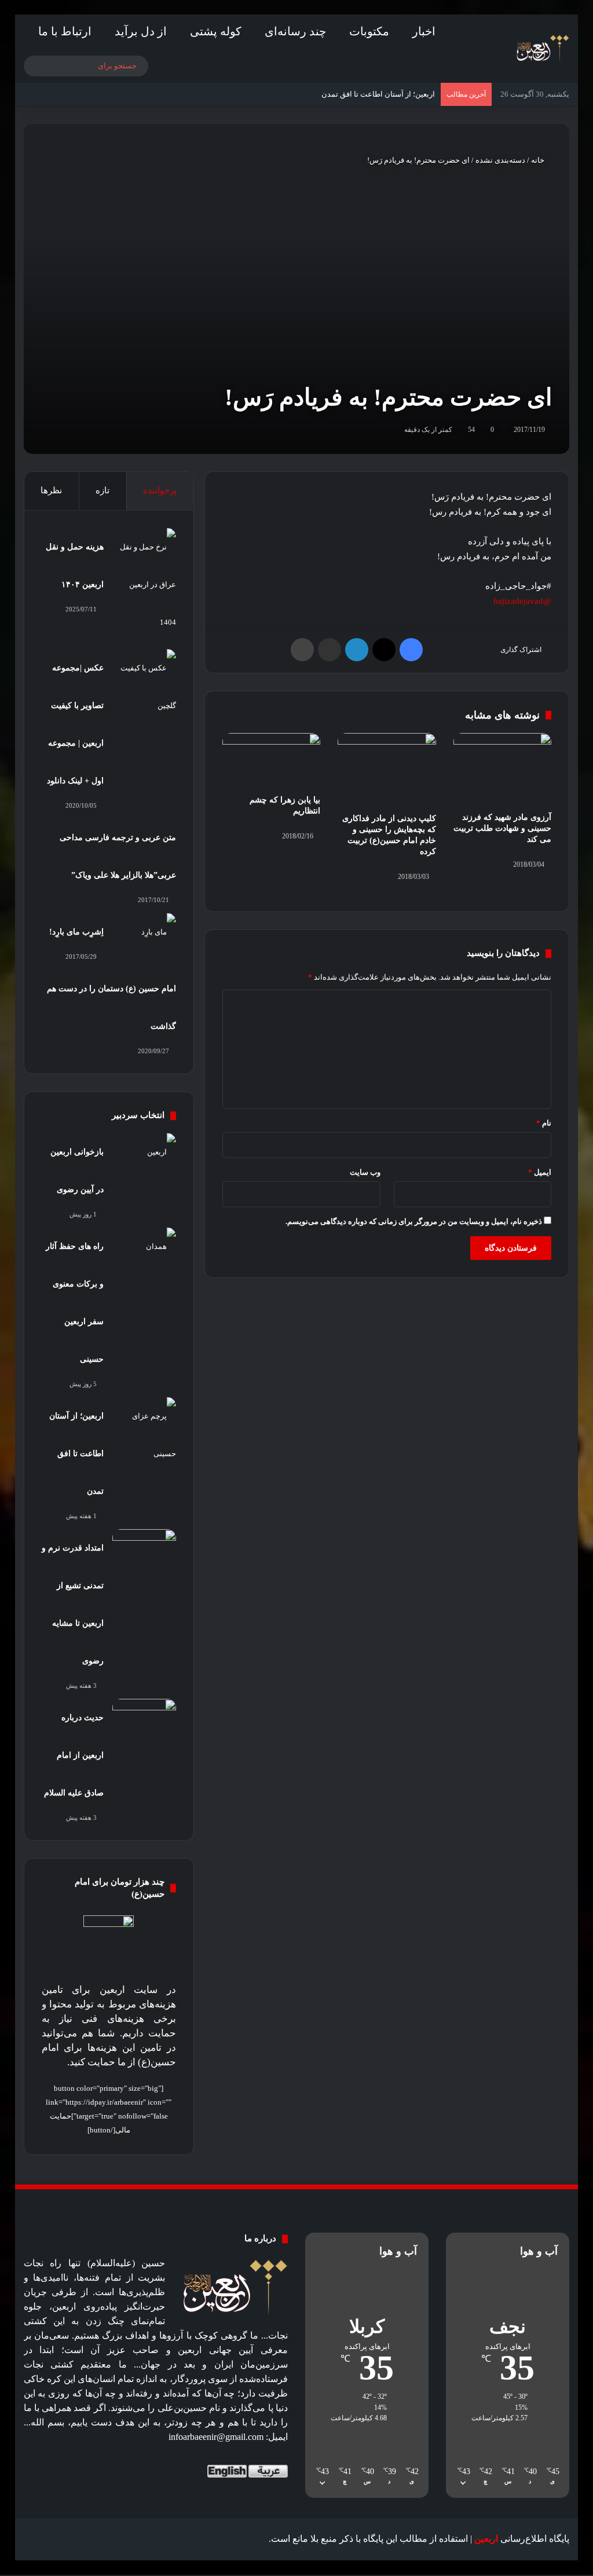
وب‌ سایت (365, 1172)
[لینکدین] (357, 650)
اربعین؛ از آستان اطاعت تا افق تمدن (76, 1454)
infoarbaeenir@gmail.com (216, 2437)
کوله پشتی (216, 31)
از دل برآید (141, 31)
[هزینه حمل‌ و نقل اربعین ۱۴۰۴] (144, 585)
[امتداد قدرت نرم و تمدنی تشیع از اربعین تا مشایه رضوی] (144, 1551)
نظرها (51, 490)
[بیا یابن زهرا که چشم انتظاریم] (272, 761)
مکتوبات (369, 31)
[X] (384, 650)
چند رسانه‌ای (295, 31)
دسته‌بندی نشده (500, 160)
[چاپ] (302, 650)
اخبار (424, 31)
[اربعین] (542, 49)
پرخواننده (160, 490)
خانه (539, 160)
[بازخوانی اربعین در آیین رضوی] (144, 1155)
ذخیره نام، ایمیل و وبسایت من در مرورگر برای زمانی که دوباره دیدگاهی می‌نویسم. (414, 1221)
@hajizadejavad (522, 601)
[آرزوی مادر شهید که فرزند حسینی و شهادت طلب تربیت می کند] (503, 769)
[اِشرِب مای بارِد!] (144, 935)
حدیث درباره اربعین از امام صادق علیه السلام (74, 1755)
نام (544, 1123)
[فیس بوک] (411, 650)
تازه (103, 490)
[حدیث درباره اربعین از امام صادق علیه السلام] (144, 1721)
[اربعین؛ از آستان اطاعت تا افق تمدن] (144, 1435)
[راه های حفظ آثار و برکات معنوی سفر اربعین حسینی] (144, 1249)
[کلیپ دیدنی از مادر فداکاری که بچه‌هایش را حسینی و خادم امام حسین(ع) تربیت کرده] (387, 770)
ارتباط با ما (65, 31)
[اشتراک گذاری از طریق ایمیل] (330, 650)
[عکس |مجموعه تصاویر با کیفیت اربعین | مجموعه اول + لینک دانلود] (144, 687)
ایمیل (540, 1172)
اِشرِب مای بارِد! (76, 932)
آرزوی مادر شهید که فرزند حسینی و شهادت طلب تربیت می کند (502, 828)
